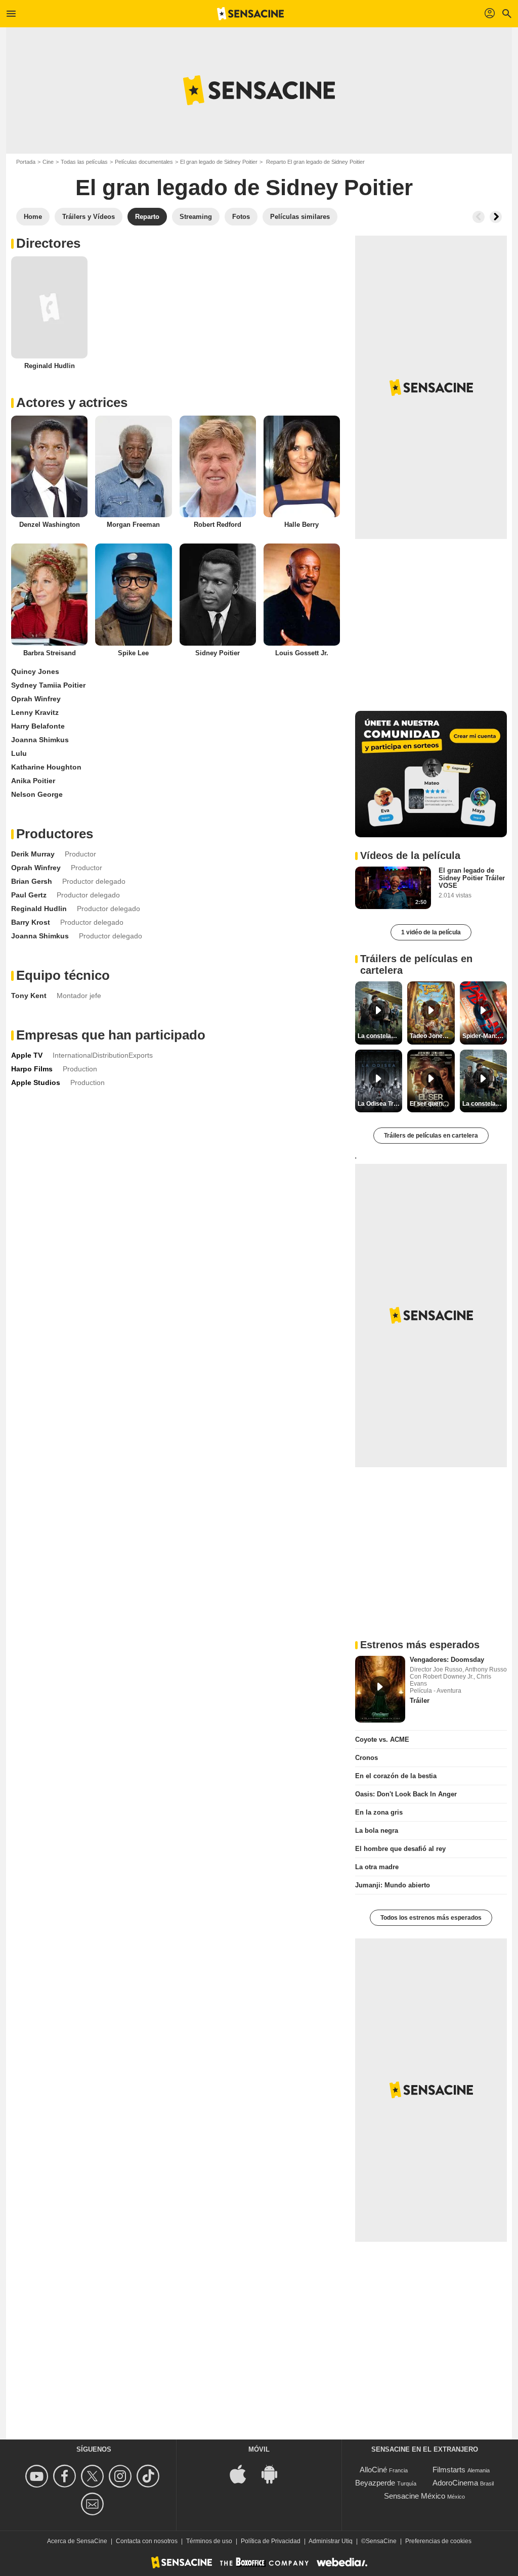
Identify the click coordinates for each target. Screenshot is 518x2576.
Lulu (19, 753)
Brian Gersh (32, 881)
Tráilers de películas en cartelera (431, 1136)
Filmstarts (449, 2470)
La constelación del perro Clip (380, 1036)
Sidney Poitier (218, 653)
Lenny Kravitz (35, 712)
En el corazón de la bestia (396, 1776)
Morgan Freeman (133, 525)
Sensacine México (415, 2496)
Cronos (366, 1758)
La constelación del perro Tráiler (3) (485, 1104)
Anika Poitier (33, 781)
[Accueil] (250, 14)
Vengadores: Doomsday (447, 1660)
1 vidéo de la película (431, 932)
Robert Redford (218, 525)
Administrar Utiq (331, 2541)
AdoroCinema (455, 2483)
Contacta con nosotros (147, 2541)
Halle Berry (301, 525)
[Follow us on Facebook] (66, 2476)
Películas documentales (144, 162)
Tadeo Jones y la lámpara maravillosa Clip (432, 1036)
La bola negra (377, 1831)
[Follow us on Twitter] (94, 2476)
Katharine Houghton (46, 767)
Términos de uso (209, 2541)
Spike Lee (133, 653)
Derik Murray (33, 854)
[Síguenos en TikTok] (149, 2476)
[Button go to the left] (479, 217)
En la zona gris (379, 1812)
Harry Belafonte (38, 726)
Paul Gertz (29, 895)
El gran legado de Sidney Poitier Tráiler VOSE (472, 878)
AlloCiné (373, 2470)
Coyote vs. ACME (382, 1739)
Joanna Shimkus (40, 740)
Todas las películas (84, 162)
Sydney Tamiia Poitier (48, 685)
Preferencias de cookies (438, 2541)
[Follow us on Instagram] (122, 2476)
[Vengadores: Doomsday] (380, 1689)
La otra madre (377, 1867)
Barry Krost (31, 922)
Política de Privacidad (271, 2541)
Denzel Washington (50, 525)
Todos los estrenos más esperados (431, 1918)
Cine (48, 162)
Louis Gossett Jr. (302, 653)
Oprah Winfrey (36, 699)
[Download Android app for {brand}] (275, 2473)
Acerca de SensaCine (77, 2541)
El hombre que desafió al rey (400, 1849)
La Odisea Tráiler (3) (380, 1104)
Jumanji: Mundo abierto (393, 1885)
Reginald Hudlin (50, 366)
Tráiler (420, 1701)
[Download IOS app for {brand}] (243, 2473)
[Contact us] (94, 2504)
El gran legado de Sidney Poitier (219, 162)
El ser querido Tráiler (432, 1104)
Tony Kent (29, 996)
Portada (26, 162)
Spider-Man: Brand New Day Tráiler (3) (485, 1036)
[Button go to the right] (496, 217)
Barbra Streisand (50, 653)
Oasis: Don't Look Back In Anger (406, 1794)
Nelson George (37, 794)
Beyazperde (375, 2483)
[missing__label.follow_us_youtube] (38, 2476)
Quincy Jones (35, 671)
